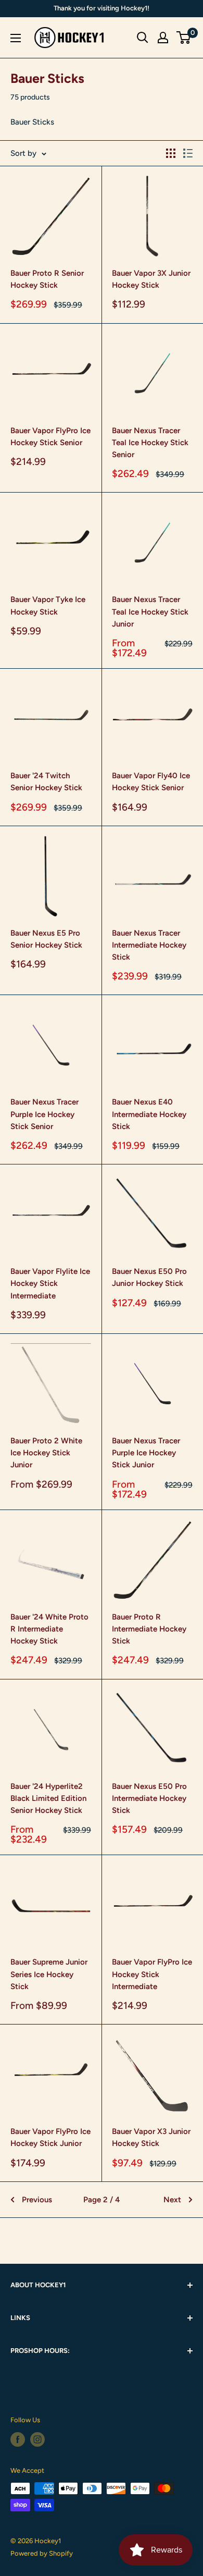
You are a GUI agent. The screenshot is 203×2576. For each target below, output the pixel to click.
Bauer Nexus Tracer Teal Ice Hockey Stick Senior (150, 443)
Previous (37, 2200)
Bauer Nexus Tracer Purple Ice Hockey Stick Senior (45, 1114)
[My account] (163, 38)
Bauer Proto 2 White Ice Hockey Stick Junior (46, 1453)
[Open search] (143, 38)
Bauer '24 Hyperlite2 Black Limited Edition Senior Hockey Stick (48, 1799)
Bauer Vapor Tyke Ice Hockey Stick (48, 605)
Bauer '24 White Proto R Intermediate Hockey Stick (49, 1629)
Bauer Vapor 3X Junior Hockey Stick (151, 279)
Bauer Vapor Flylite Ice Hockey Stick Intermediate (50, 1284)
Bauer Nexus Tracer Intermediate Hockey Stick (149, 945)
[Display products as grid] (171, 153)
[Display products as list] (188, 153)
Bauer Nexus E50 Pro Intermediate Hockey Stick (149, 1799)
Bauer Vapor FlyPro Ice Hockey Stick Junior (50, 2137)
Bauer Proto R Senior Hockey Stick (47, 279)
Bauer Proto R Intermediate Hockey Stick (149, 1629)
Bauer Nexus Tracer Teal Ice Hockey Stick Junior (150, 612)
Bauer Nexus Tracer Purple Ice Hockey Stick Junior (146, 1453)
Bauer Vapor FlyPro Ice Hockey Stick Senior (50, 437)
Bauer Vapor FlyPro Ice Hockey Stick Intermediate (152, 1974)
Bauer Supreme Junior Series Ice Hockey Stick (49, 1974)
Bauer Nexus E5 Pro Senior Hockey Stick (46, 939)
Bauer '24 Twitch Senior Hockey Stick (46, 782)
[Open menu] (16, 38)
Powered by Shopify (42, 2553)
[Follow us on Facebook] (18, 2439)
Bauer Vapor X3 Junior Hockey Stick (151, 2137)
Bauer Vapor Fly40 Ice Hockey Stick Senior (151, 782)
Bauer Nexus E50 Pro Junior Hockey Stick (149, 1277)
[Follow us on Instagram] (37, 2439)
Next (172, 2200)
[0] (184, 38)
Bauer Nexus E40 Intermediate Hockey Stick (149, 1114)
